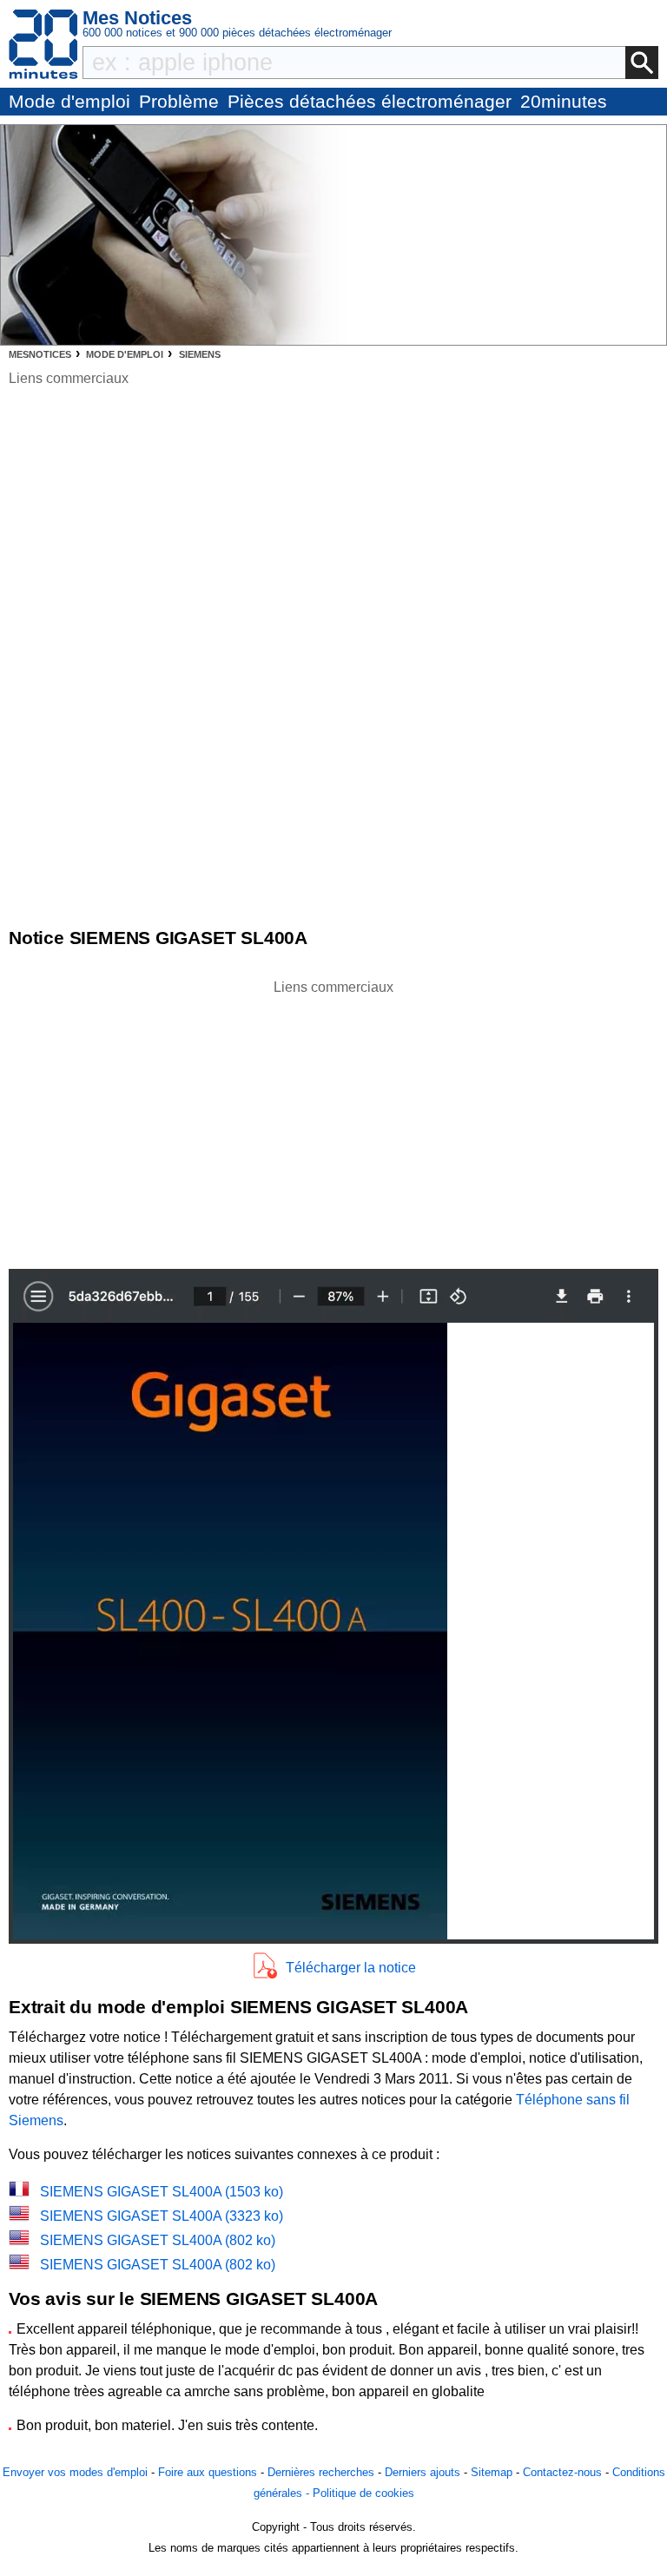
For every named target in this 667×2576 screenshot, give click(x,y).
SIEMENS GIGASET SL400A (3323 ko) (162, 2216)
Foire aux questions (208, 2472)
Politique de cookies (363, 2493)
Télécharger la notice (351, 1968)
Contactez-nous (562, 2472)
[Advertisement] (333, 1120)
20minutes (564, 101)
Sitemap (492, 2472)
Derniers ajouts (423, 2472)
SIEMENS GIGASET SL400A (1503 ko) (162, 2192)
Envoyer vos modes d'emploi (75, 2472)
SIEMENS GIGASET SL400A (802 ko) (158, 2240)
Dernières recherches (321, 2472)
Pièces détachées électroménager (370, 101)
